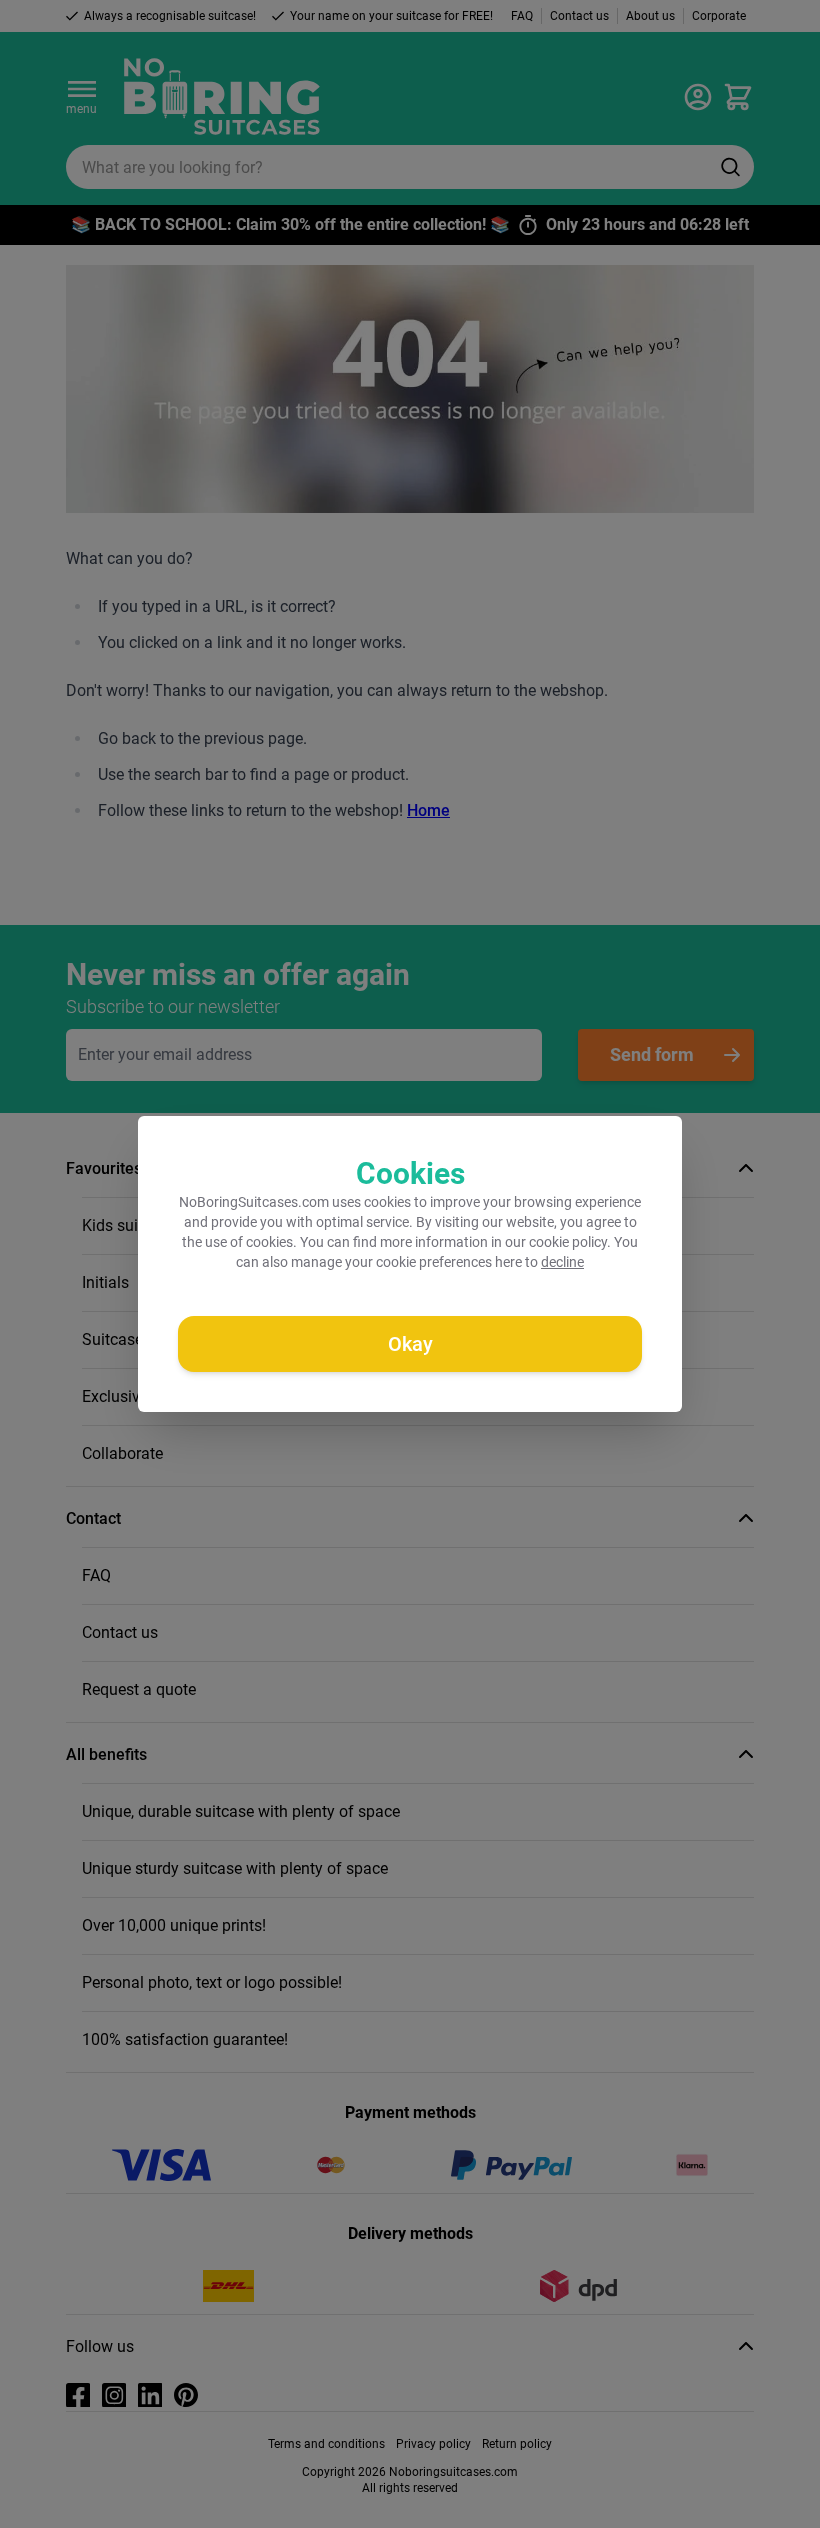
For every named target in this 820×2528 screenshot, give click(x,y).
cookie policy (568, 1242)
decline (562, 1262)
